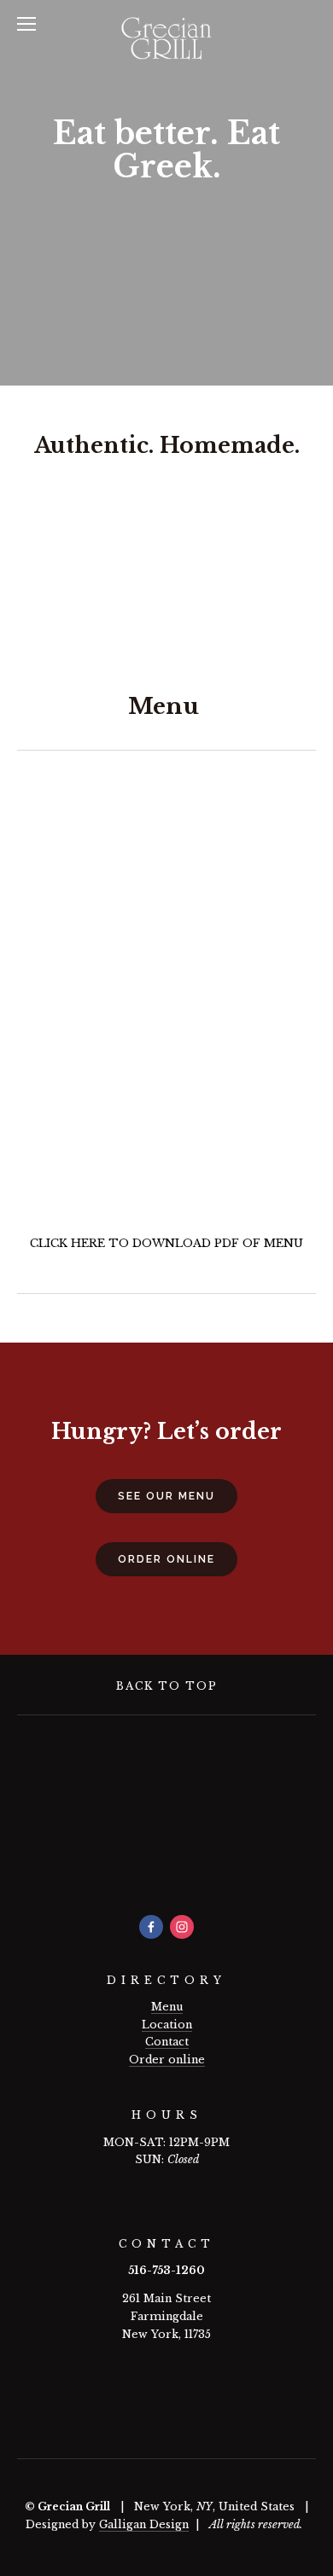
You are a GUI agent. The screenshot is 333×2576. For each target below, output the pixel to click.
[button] (55, 564)
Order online (167, 2060)
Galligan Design (144, 2524)
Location (167, 2025)
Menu (167, 2007)
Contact (167, 2042)
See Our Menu (166, 1496)
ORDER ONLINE (166, 1559)
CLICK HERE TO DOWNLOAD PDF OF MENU (166, 1243)
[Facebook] (151, 1927)
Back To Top (167, 1686)
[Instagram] (182, 1927)
